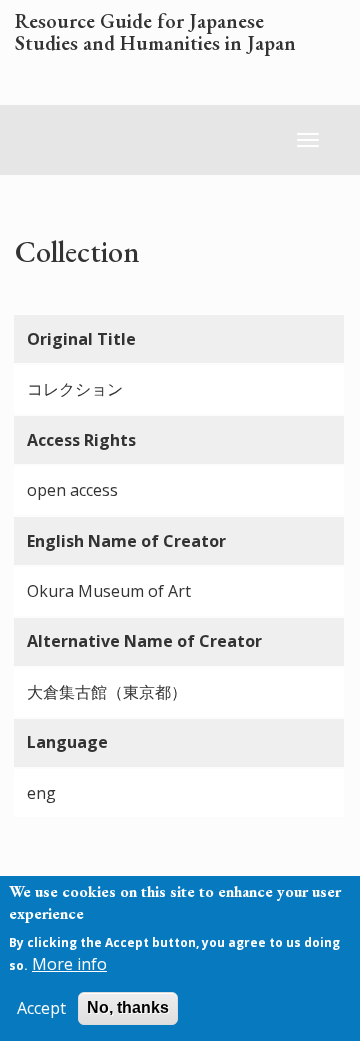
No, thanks (128, 1007)
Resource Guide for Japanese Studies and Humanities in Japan (155, 33)
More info (69, 964)
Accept (41, 1008)
